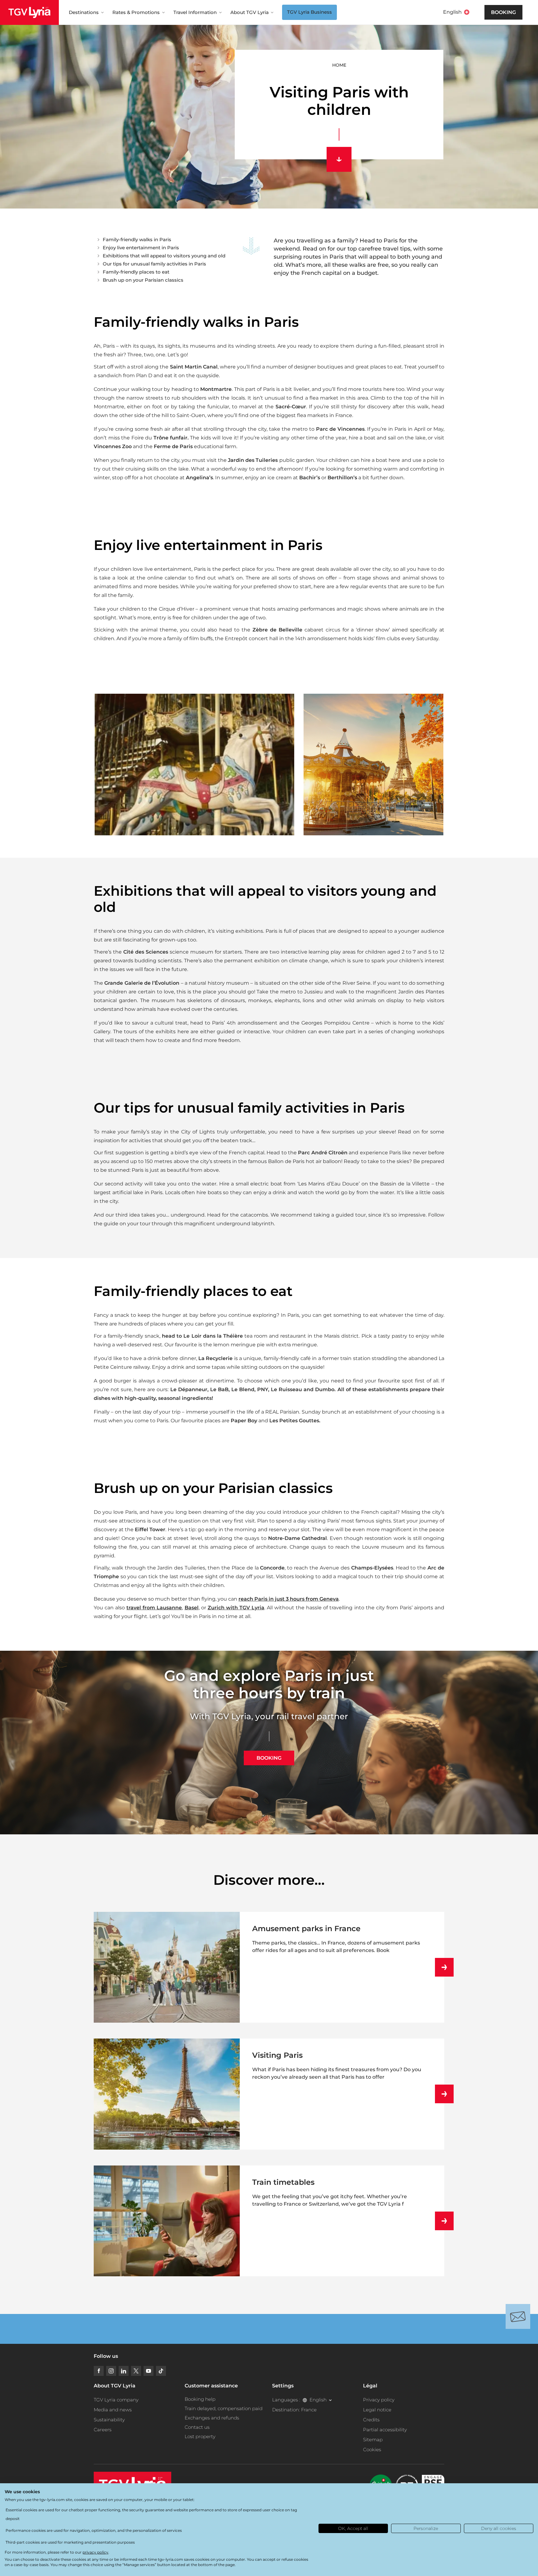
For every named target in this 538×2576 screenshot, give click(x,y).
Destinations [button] (84, 12)
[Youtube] (149, 2371)
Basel (192, 1608)
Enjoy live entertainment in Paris (141, 248)
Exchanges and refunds (212, 2418)
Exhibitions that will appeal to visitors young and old (164, 256)
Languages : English (299, 2400)
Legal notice (377, 2410)
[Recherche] (477, 12)
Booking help (200, 2399)
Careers (103, 2430)
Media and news (113, 2410)
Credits (371, 2420)
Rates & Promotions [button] (136, 12)
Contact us (197, 2427)
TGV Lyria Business (309, 12)
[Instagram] (111, 2371)
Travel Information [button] (195, 12)
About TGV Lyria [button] (250, 12)
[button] (194, 765)
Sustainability (109, 2420)
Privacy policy (379, 2400)
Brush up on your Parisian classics (143, 280)
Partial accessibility (385, 2430)
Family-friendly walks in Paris (137, 239)
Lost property (200, 2436)
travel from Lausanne (154, 1608)
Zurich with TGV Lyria (236, 1608)
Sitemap (373, 2440)
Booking (503, 12)
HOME (339, 65)
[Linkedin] (124, 2371)
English (452, 12)
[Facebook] (99, 2371)
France (309, 2410)
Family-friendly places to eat (136, 272)
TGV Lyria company (116, 2400)
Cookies (372, 2449)
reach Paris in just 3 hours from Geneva (289, 1599)
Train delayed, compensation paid (224, 2408)
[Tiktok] (161, 2371)
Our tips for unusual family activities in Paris (154, 264)
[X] (136, 2371)
